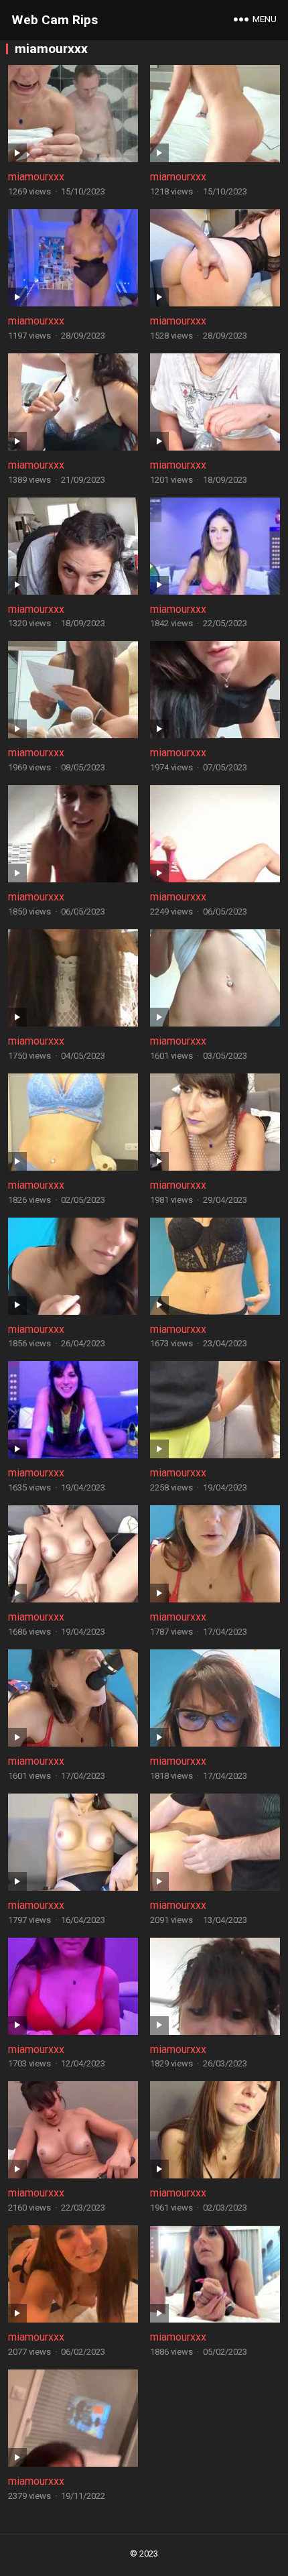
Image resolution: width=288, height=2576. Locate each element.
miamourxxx (36, 177)
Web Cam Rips (55, 20)
